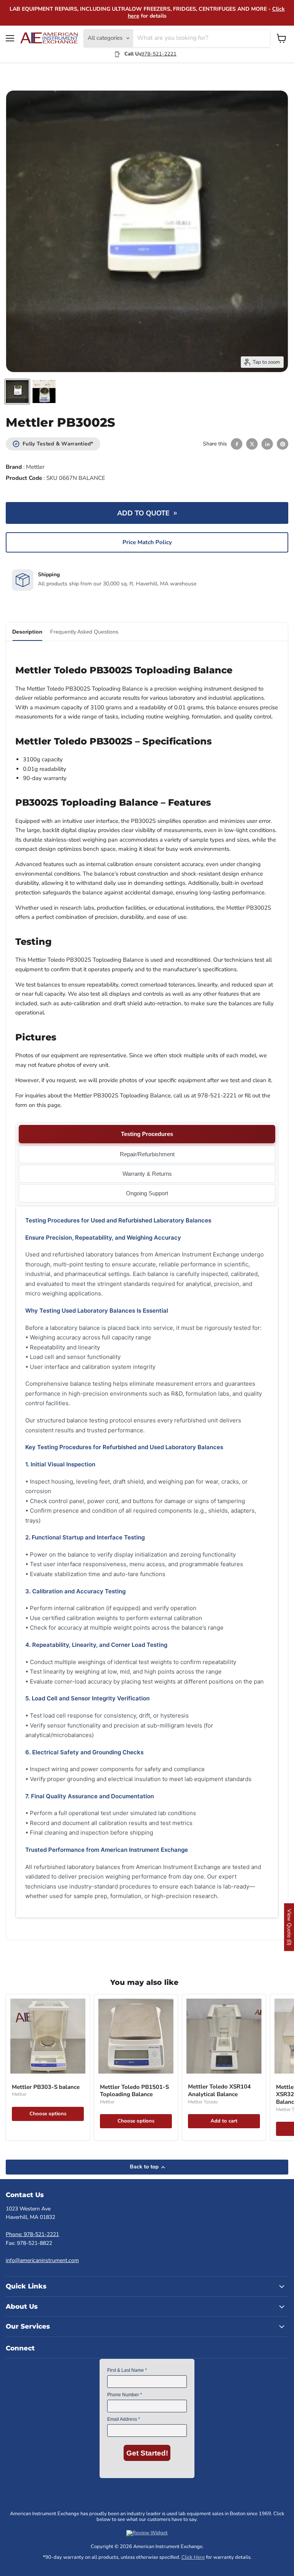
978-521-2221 (159, 54)
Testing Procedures (147, 1134)
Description (27, 632)
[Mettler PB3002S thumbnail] (17, 392)
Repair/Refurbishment (147, 1154)
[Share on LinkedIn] (267, 444)
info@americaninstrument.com (42, 2260)
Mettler (35, 467)
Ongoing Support (147, 1193)
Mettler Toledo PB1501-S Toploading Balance (134, 2091)
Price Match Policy (147, 542)
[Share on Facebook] (237, 444)
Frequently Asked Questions (84, 632)
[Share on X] (252, 444)
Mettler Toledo (203, 2102)
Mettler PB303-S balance (46, 2087)
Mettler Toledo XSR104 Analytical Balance (219, 2090)
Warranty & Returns (147, 1174)
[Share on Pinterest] (283, 444)
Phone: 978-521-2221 (32, 2234)
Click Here (193, 2557)
